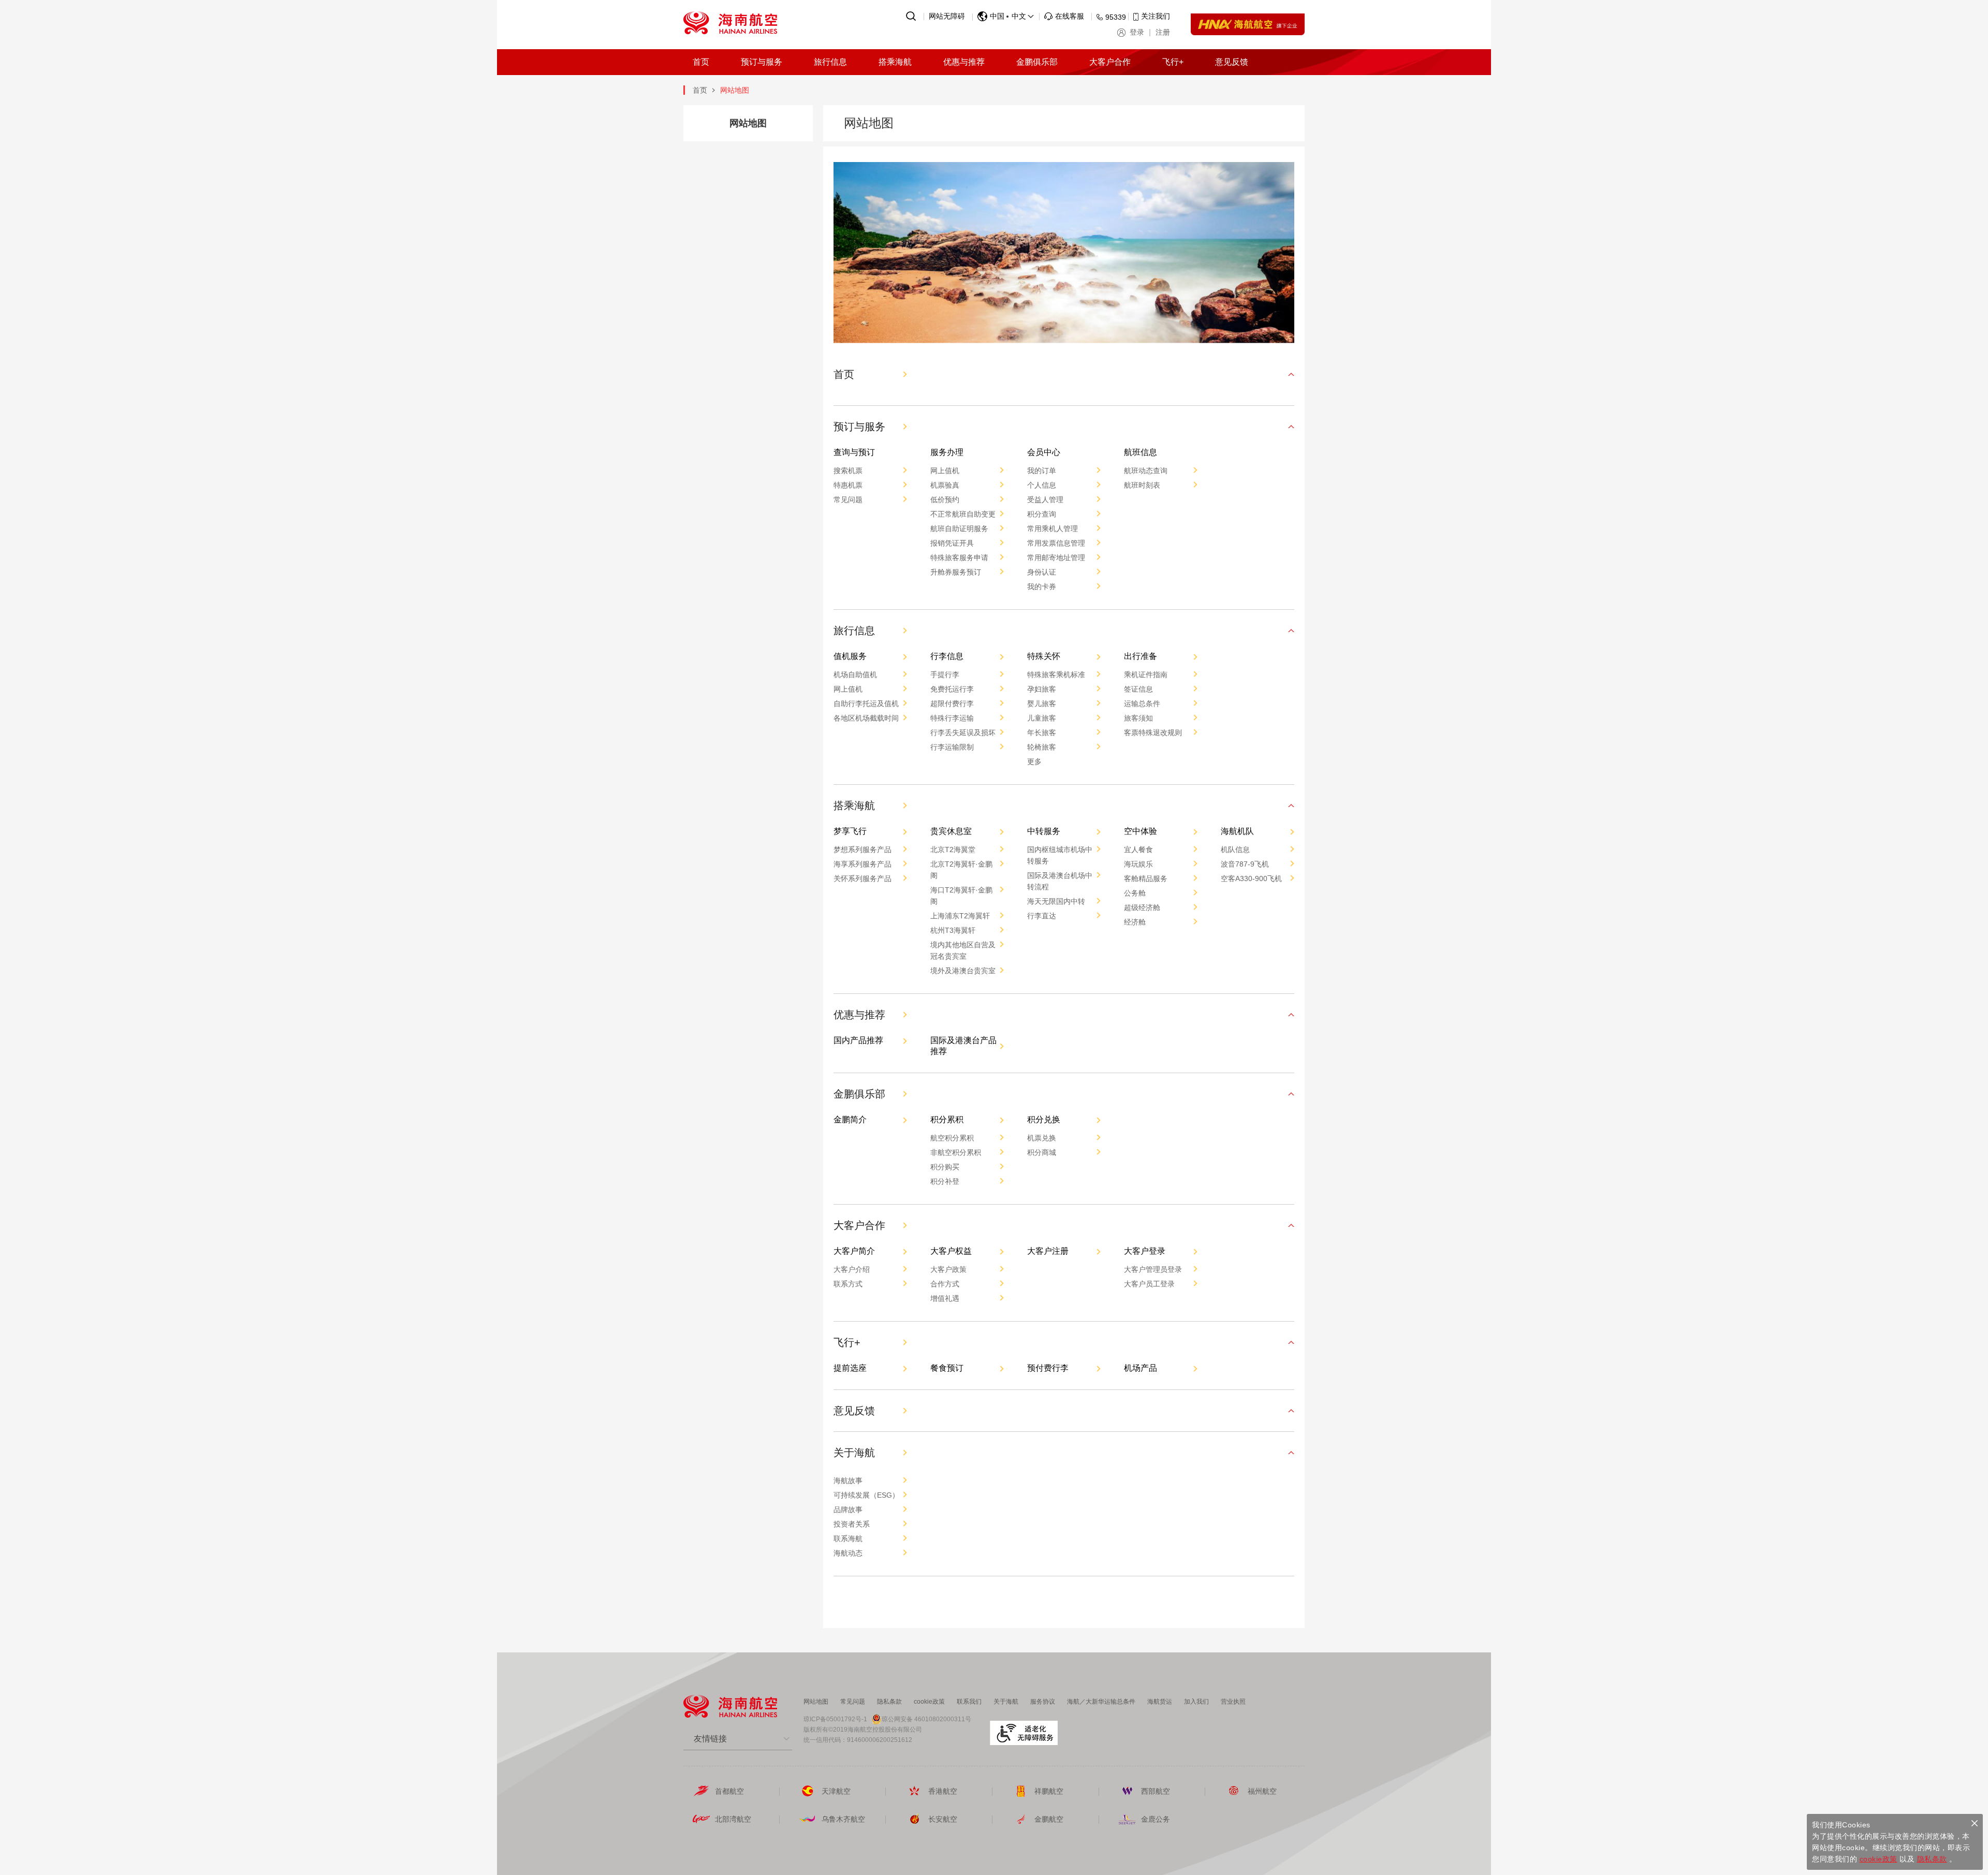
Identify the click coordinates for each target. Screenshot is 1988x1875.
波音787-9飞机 (1245, 864)
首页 (701, 62)
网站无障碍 (947, 16)
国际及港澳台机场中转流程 (1060, 881)
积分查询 (1042, 514)
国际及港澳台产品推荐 (963, 1046)
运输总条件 (1142, 704)
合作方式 (945, 1284)
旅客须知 (1138, 718)
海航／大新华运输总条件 (1101, 1702)
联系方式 (848, 1284)
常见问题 (848, 500)
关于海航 (1006, 1702)
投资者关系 (852, 1524)
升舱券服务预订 (956, 572)
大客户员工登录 (1149, 1284)
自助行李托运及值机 (866, 704)
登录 (1137, 32)
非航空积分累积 (956, 1152)
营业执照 (1233, 1702)
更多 (1034, 761)
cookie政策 (929, 1702)
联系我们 (969, 1702)
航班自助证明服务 (959, 529)
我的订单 (1042, 471)
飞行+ (1173, 62)
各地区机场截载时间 (866, 718)
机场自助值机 (855, 675)
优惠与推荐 (964, 62)
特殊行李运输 (952, 718)
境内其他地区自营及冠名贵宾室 (963, 950)
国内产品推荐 (858, 1040)
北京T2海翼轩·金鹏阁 (961, 870)
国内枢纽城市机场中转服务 (1060, 855)
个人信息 (1042, 485)
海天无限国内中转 (1056, 901)
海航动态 (848, 1553)
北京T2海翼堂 (953, 849)
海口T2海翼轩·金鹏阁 (961, 896)
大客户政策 (948, 1269)
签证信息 (1138, 689)
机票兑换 (1042, 1138)
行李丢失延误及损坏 (963, 733)
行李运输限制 (952, 747)
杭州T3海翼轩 (953, 930)
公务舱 (1135, 893)
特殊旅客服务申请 (959, 558)
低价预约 (945, 500)
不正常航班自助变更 (963, 514)
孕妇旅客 (1042, 689)
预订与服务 (762, 62)
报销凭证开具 (952, 543)
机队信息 (1235, 849)
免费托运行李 (952, 689)
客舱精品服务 (1146, 878)
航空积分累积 (952, 1138)
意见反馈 (1232, 62)
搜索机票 (848, 471)
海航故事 (848, 1481)
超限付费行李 (952, 704)
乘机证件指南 (1146, 675)
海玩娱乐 (1138, 864)
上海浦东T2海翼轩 (960, 916)
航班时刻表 (1142, 485)
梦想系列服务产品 (863, 849)
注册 (1163, 32)
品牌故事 (848, 1510)
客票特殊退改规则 (1153, 733)
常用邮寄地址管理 (1056, 558)
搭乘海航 (895, 62)
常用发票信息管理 (1056, 543)
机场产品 (1141, 1368)
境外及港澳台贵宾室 (963, 971)
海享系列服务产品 (863, 864)
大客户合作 (1110, 62)
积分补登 (945, 1181)
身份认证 (1042, 572)
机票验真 (945, 485)
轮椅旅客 (1042, 747)
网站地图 (816, 1702)
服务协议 (1043, 1702)
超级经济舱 (1142, 907)
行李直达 (1042, 916)
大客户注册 (1048, 1251)
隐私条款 (889, 1702)
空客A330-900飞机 (1251, 878)
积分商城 (1042, 1152)
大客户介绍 (852, 1269)
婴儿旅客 (1042, 704)
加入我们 (1196, 1702)
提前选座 (850, 1368)
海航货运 (1160, 1702)
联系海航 (848, 1539)
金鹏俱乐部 (1037, 62)
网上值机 (945, 471)
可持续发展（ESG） (866, 1495)
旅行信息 (830, 62)
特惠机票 (848, 485)
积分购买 (945, 1167)
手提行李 (945, 675)
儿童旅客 (1042, 718)
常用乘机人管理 (1053, 529)
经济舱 (1135, 922)
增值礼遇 (945, 1298)
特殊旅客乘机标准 (1056, 675)
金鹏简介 (850, 1119)
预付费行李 (1048, 1368)
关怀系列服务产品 (863, 878)
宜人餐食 (1138, 849)
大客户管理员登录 (1153, 1269)
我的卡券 (1042, 587)
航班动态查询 (1146, 471)
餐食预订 (947, 1368)
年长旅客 (1042, 733)
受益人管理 (1045, 500)
